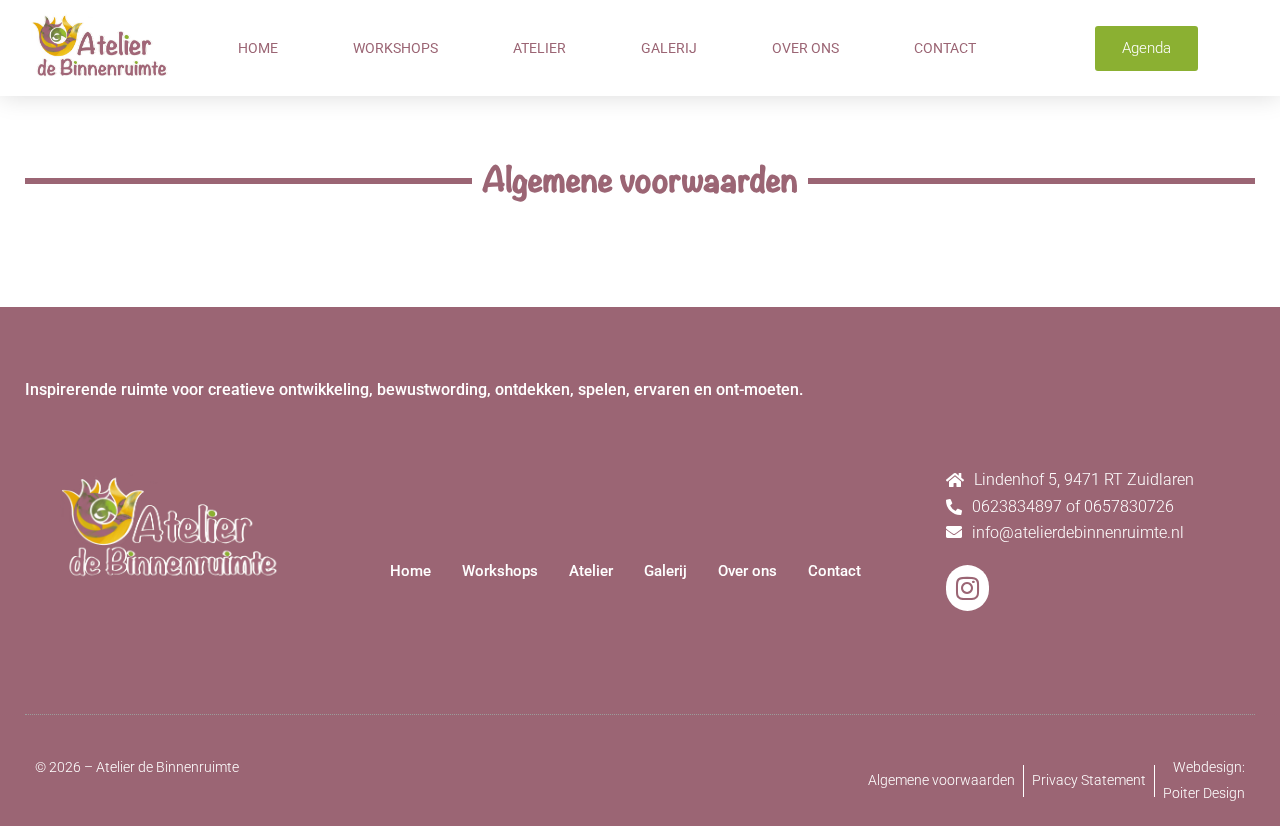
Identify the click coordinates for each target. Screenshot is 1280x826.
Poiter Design (1204, 793)
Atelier (539, 48)
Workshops (395, 48)
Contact (945, 48)
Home (258, 48)
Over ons (805, 48)
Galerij (669, 48)
